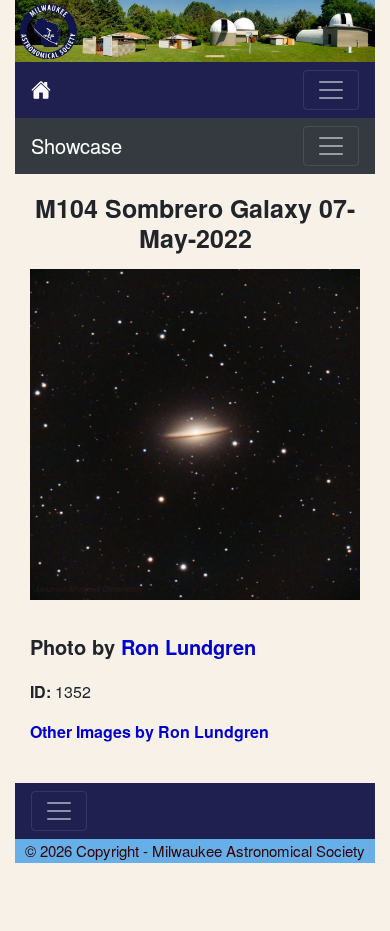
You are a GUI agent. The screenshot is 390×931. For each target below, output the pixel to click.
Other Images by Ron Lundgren (149, 731)
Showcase (76, 145)
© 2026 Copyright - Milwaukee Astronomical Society (195, 850)
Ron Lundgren (188, 646)
